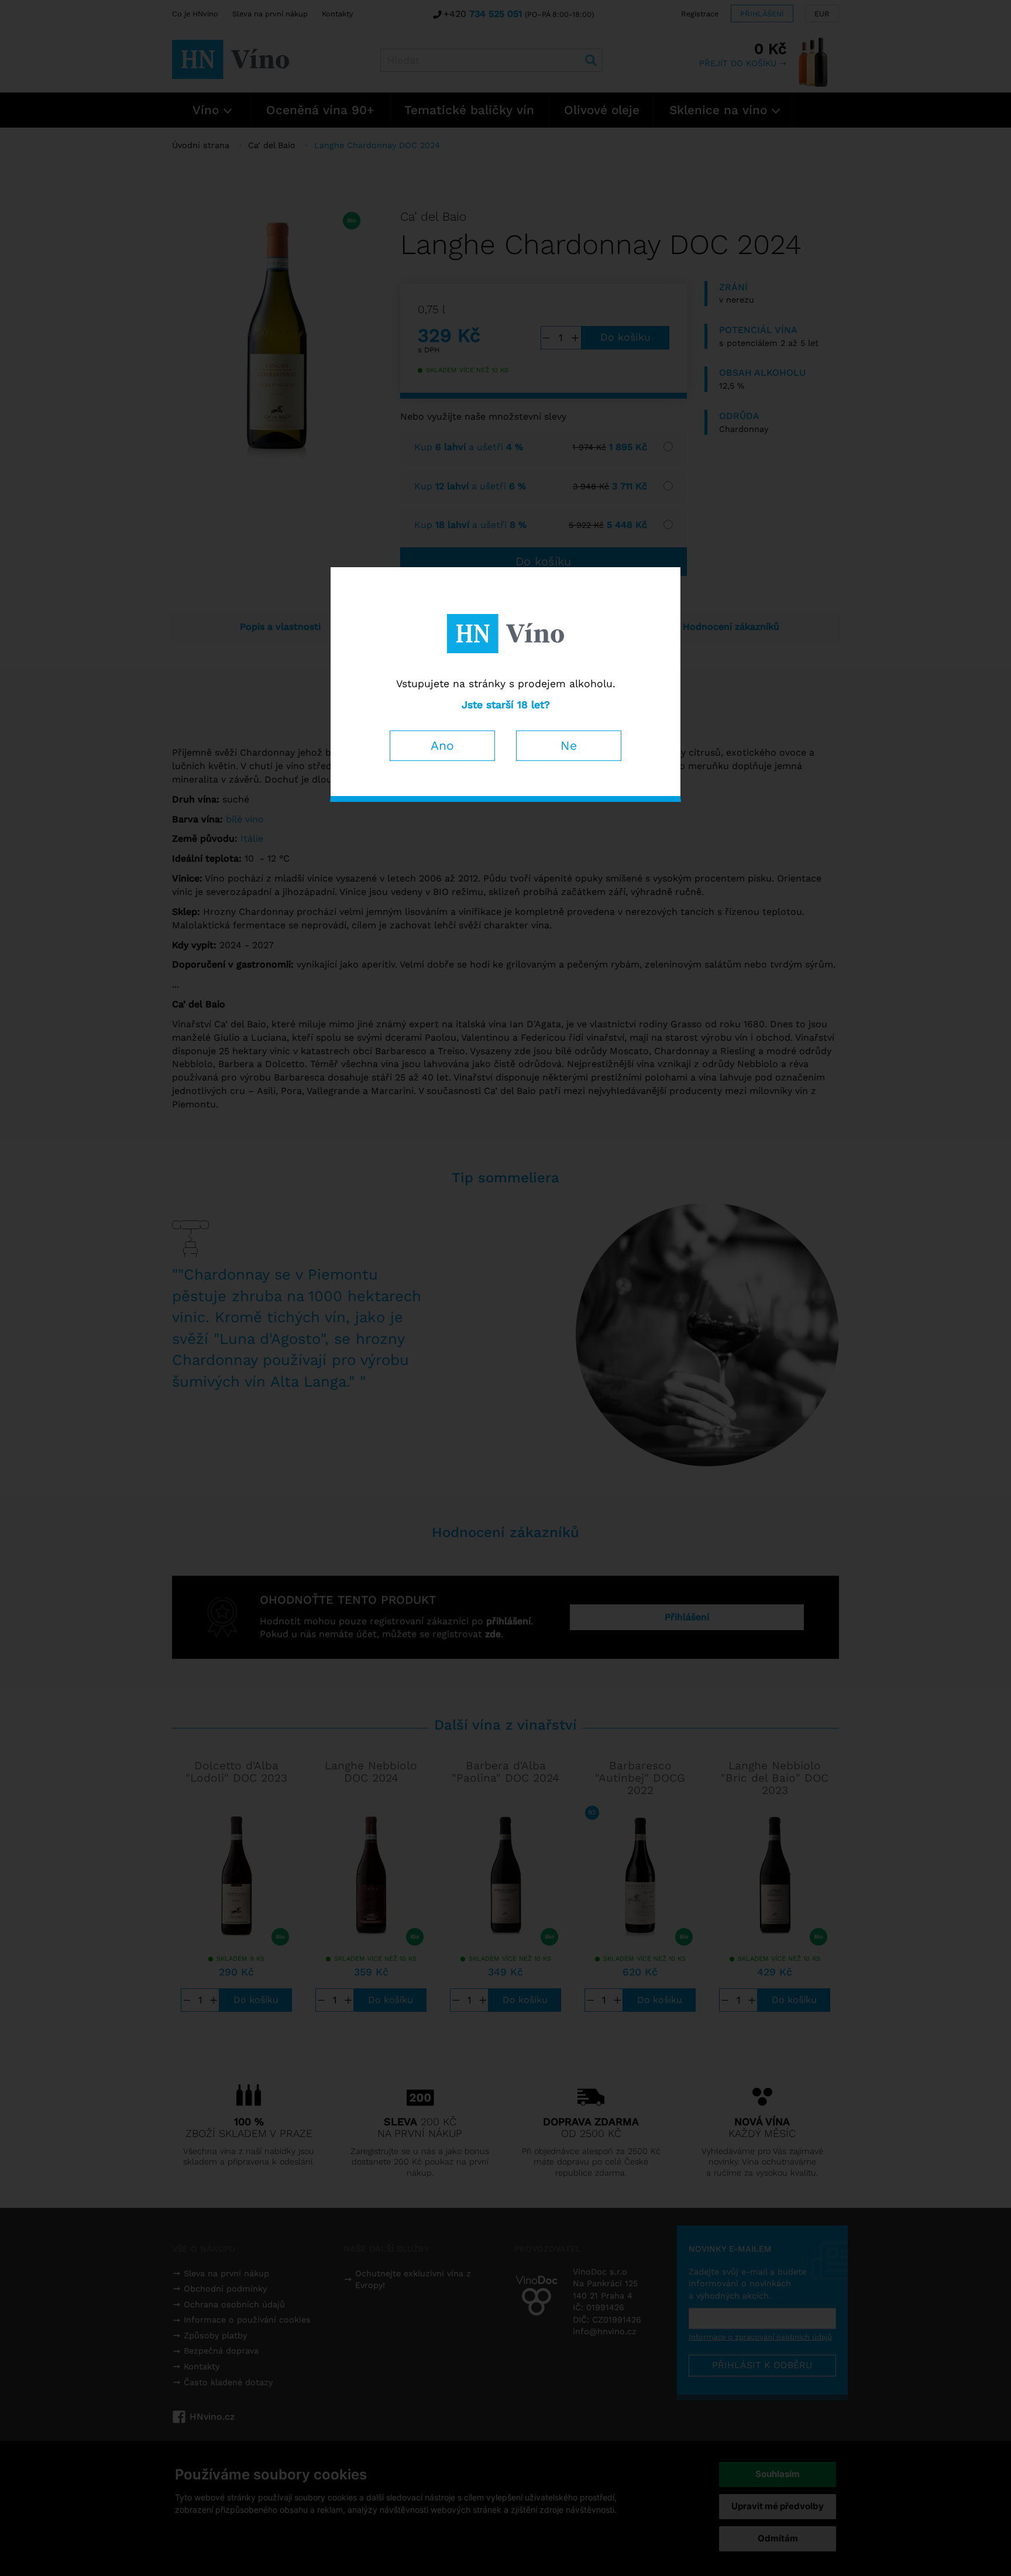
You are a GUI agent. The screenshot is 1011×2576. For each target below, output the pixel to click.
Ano (442, 745)
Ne (569, 745)
